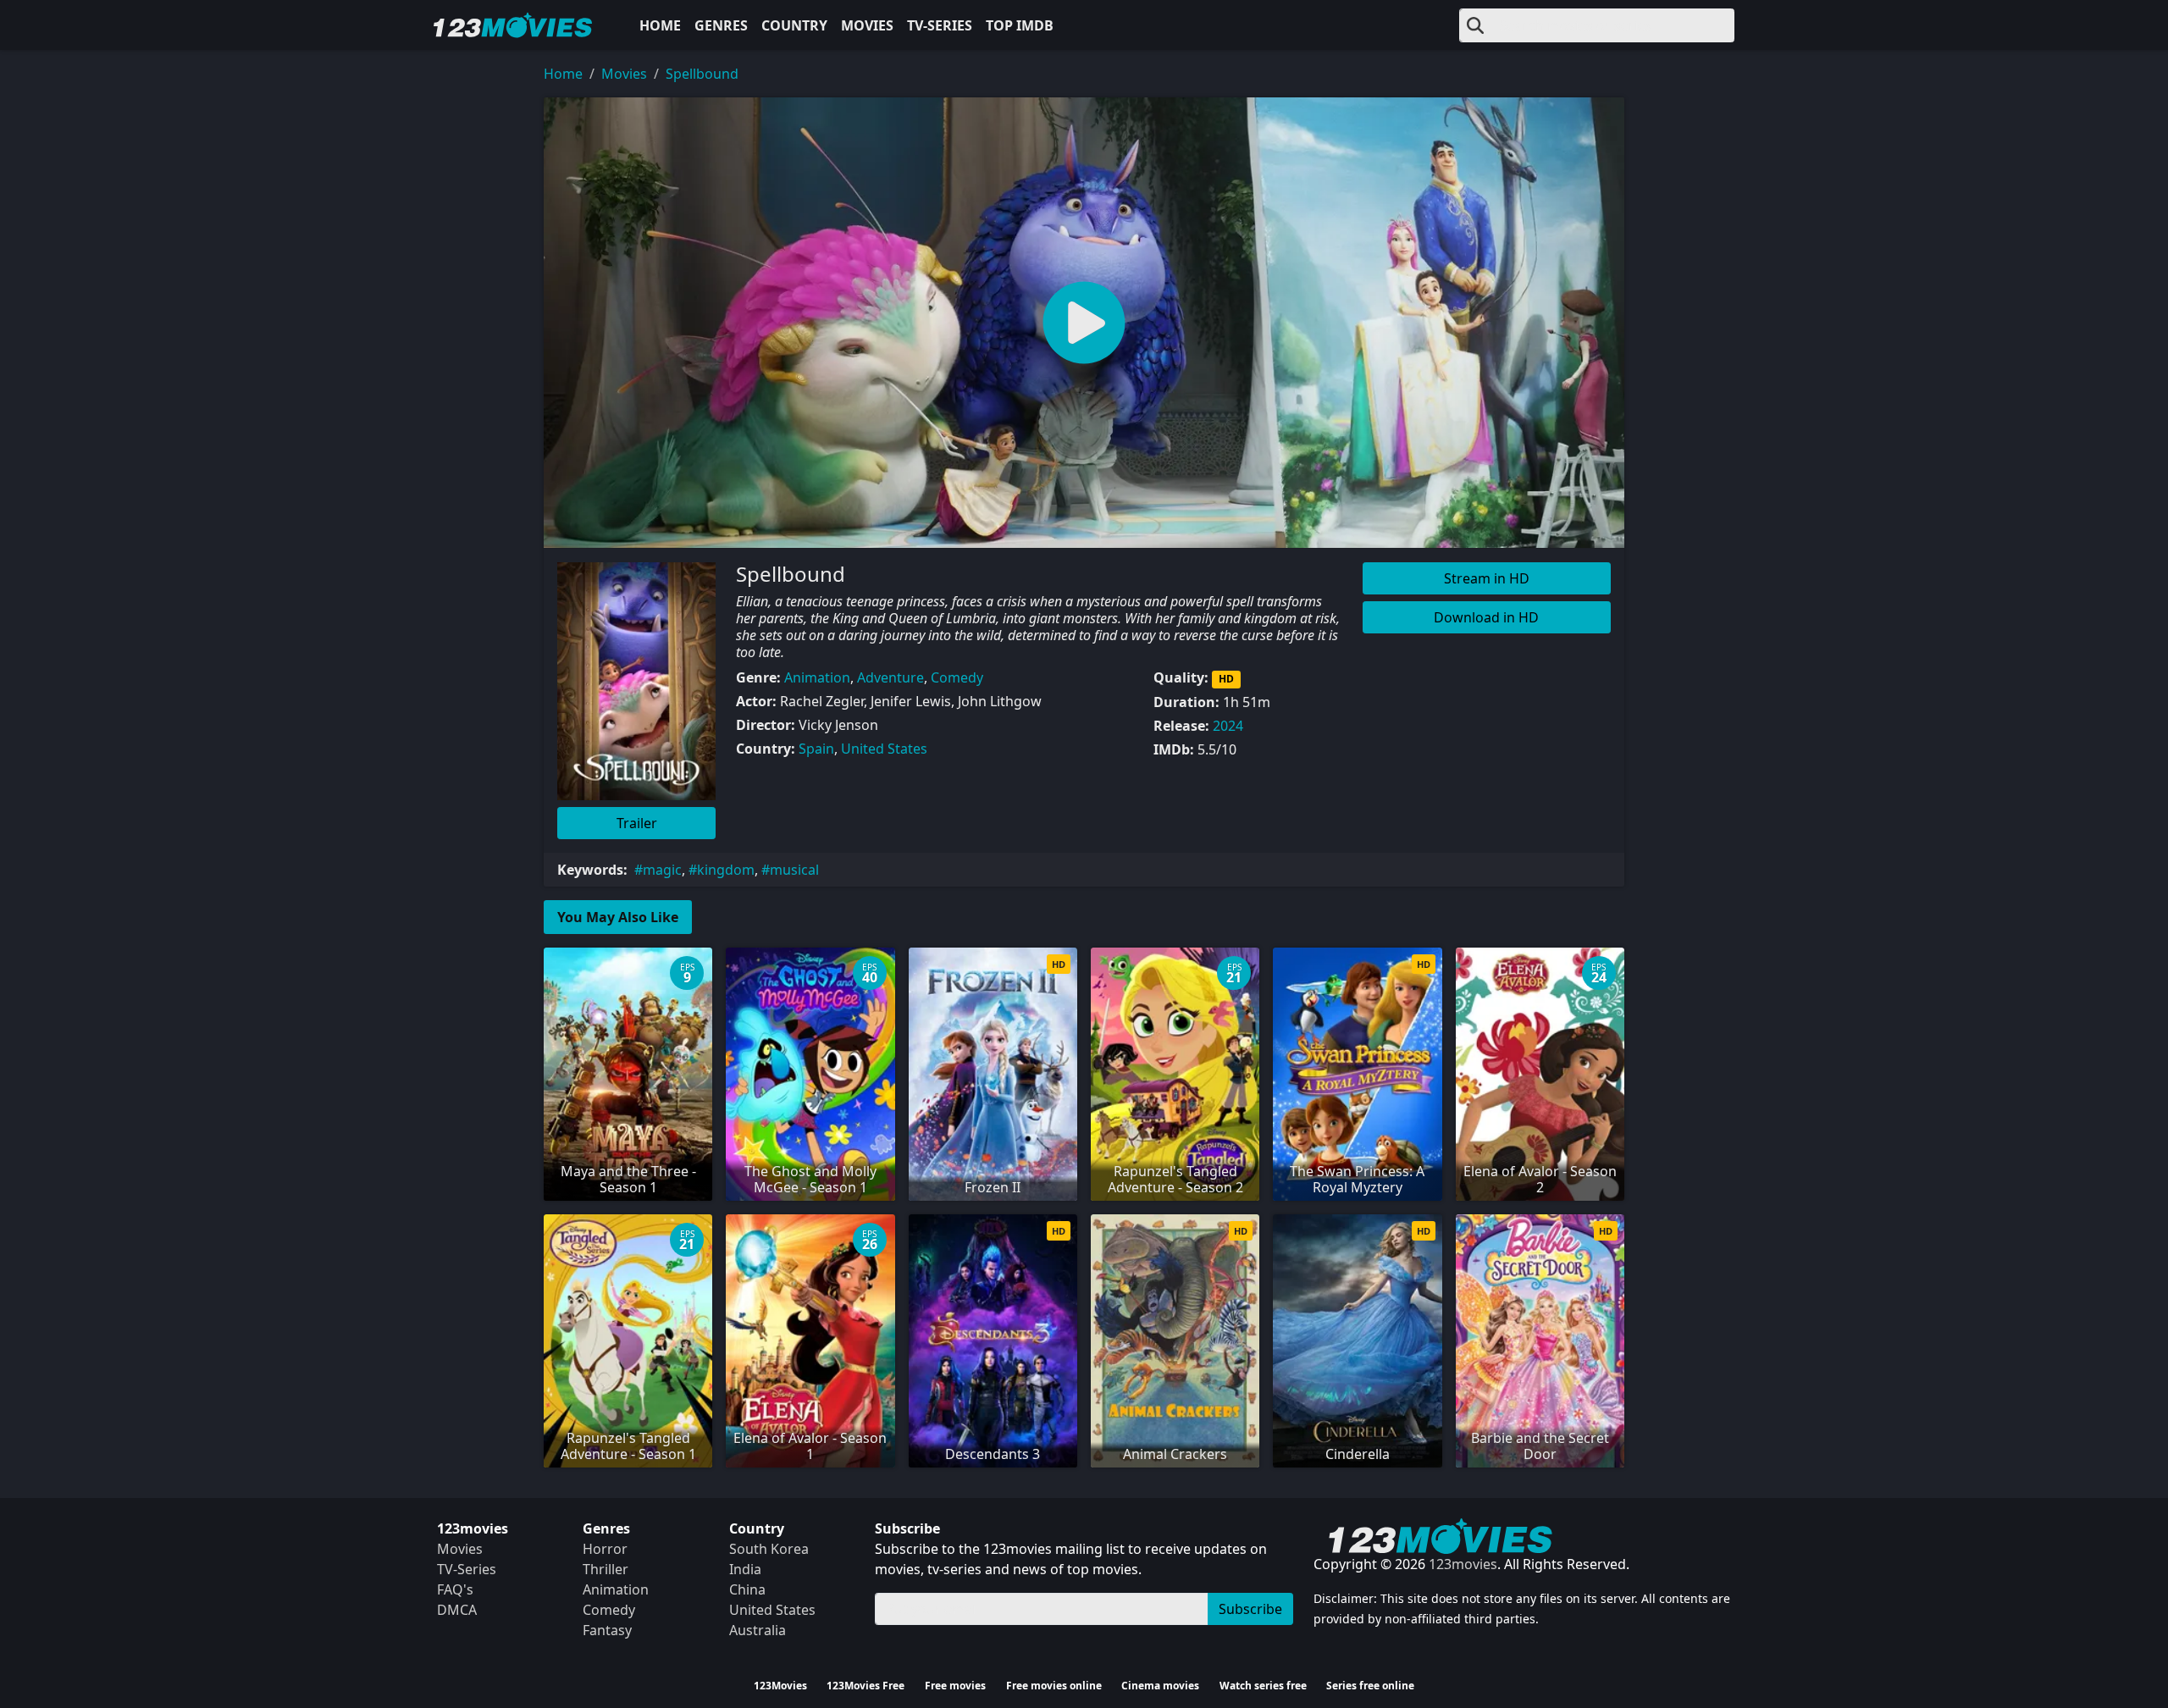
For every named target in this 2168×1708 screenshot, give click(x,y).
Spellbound (702, 74)
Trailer (637, 823)
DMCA (457, 1610)
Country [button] (794, 25)
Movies (867, 25)
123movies (1463, 1564)
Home (660, 25)
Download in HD (1486, 617)
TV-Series (940, 25)
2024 (1228, 726)
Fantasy (607, 1630)
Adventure (890, 677)
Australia (758, 1630)
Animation (817, 677)
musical (794, 870)
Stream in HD (1487, 578)
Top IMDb (1020, 25)
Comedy (957, 677)
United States (884, 749)
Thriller (606, 1569)
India (745, 1569)
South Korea (769, 1549)
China (747, 1589)
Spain (816, 749)
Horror (605, 1549)
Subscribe (1250, 1609)
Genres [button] (721, 25)
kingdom (726, 870)
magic (662, 870)
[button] (1084, 323)
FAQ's (455, 1589)
